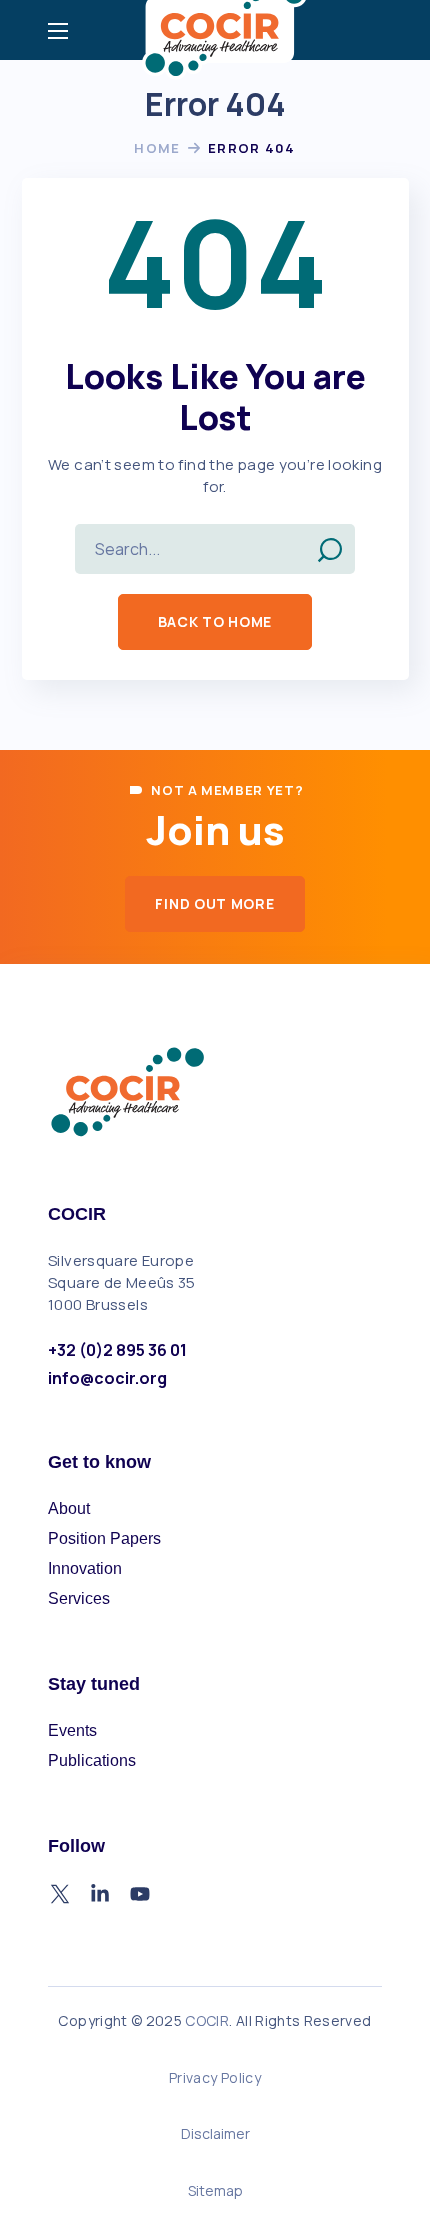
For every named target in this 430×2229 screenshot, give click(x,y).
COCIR (207, 2020)
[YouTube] (140, 1894)
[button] (215, 622)
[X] (60, 1894)
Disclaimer (215, 2133)
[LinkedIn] (100, 1894)
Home (157, 148)
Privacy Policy (215, 2077)
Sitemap (215, 2190)
